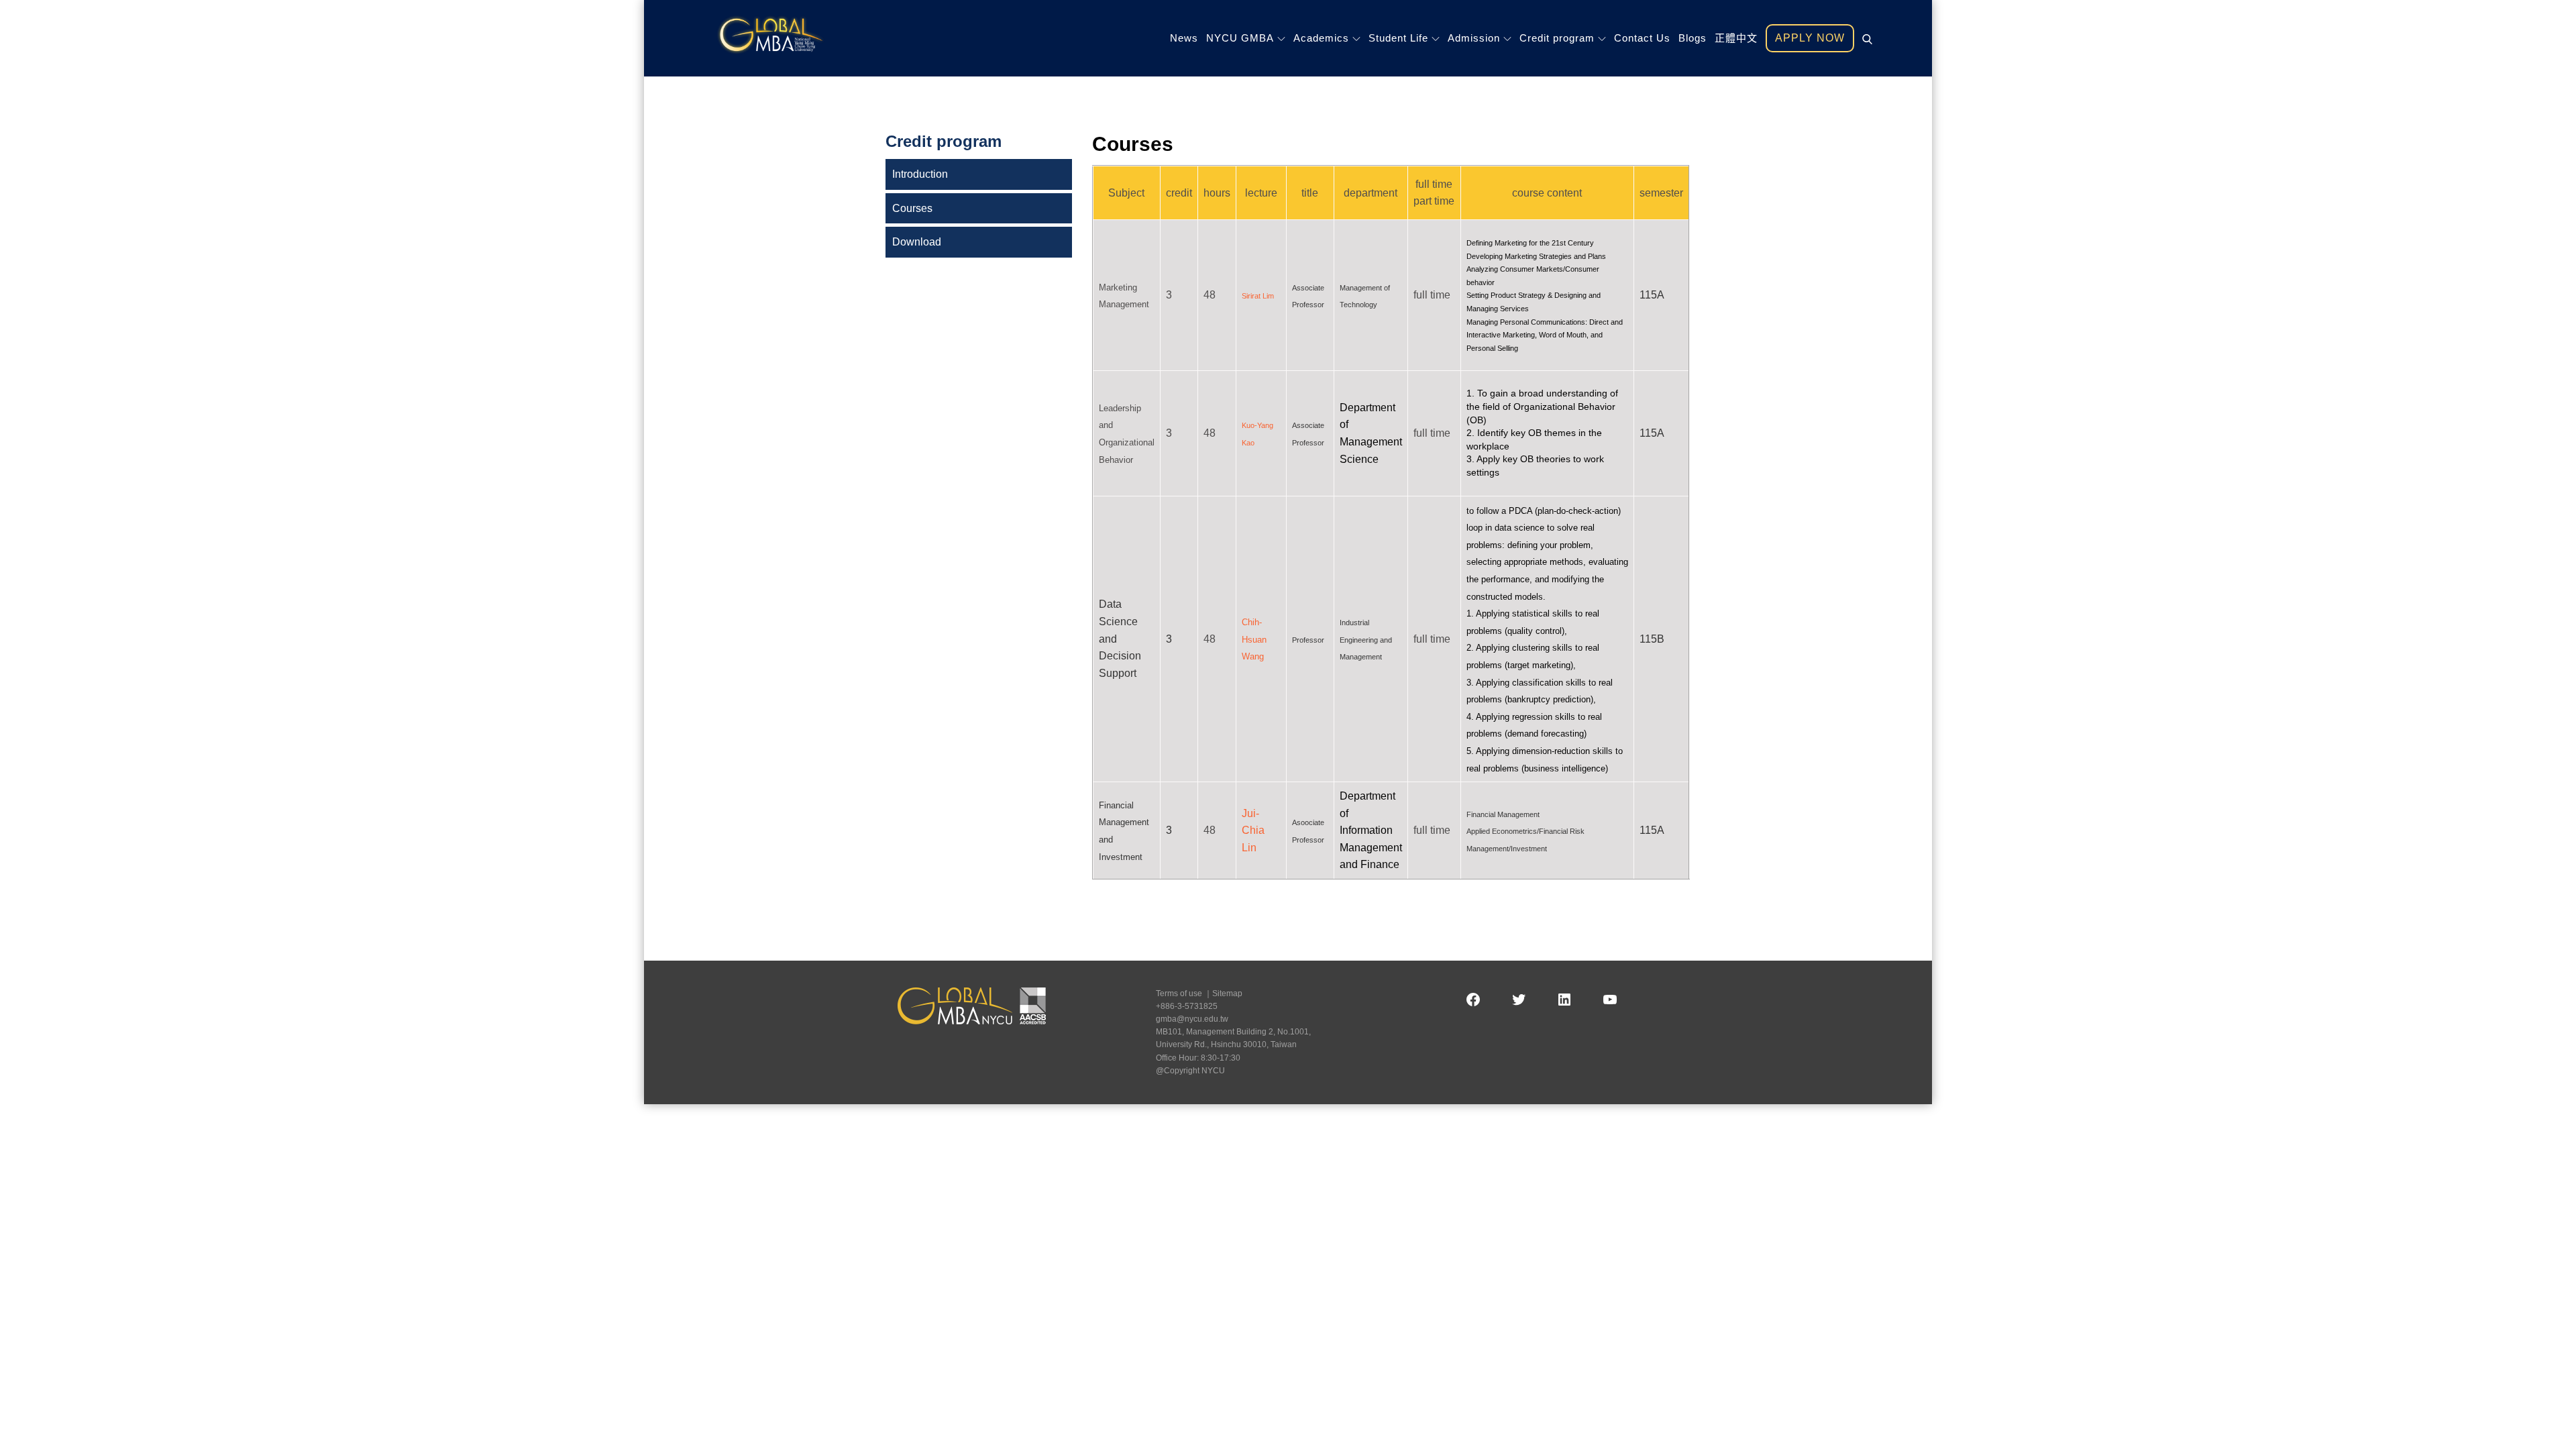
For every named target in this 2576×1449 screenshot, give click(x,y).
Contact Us (1642, 38)
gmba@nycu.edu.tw (1192, 1019)
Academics (1321, 38)
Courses (912, 208)
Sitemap (1227, 994)
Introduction (920, 174)
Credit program (1557, 38)
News (1184, 38)
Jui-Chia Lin (1253, 830)
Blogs (1693, 38)
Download (917, 242)
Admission (1474, 38)
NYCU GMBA (1240, 38)
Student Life (1398, 38)
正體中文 (1736, 38)
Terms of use (1179, 994)
